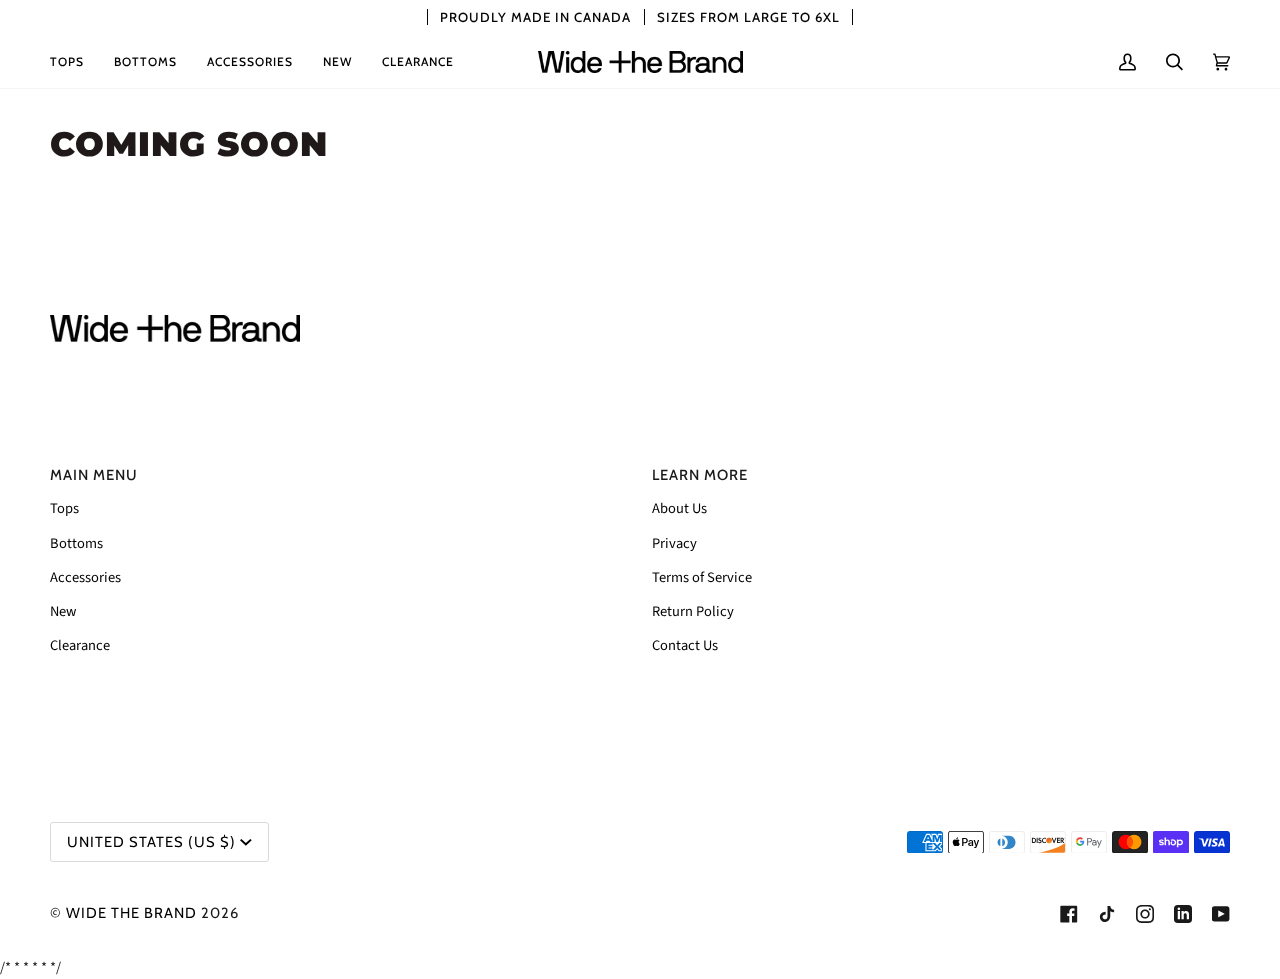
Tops (64, 508)
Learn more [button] (700, 475)
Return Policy (693, 611)
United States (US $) (151, 842)
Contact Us (685, 645)
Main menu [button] (94, 475)
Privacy (674, 543)
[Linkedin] (1183, 914)
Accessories (85, 577)
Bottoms (76, 543)
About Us (679, 508)
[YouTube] (1221, 914)
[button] (74, 62)
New (63, 611)
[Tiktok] (1107, 914)
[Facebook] (1069, 914)
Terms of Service (702, 577)
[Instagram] (1145, 914)
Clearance (80, 645)
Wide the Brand (131, 913)
